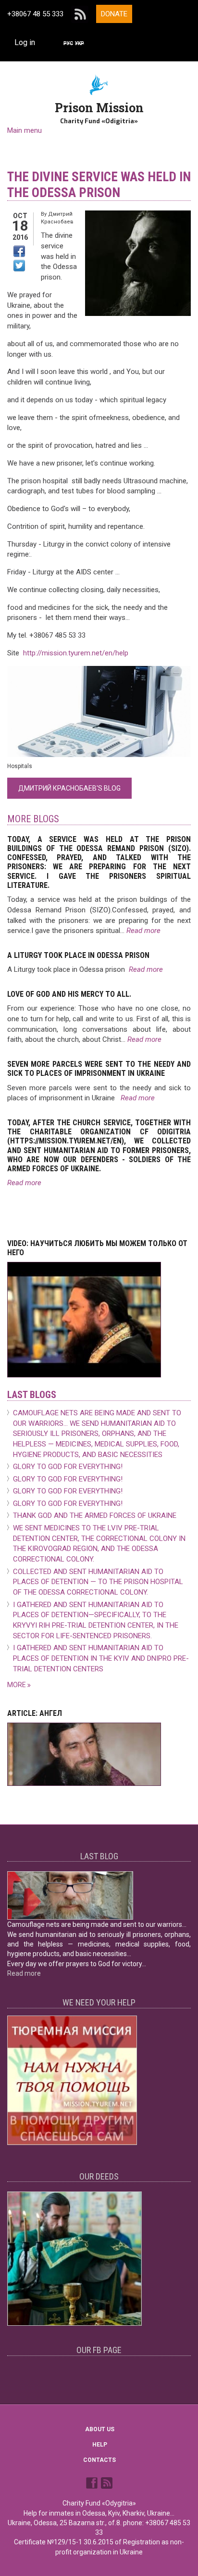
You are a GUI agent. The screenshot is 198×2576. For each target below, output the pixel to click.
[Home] (99, 84)
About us (100, 2429)
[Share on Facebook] (19, 251)
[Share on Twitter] (19, 266)
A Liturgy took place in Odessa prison (78, 955)
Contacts (99, 2460)
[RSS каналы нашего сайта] (107, 2483)
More (17, 1685)
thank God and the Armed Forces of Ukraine (95, 1515)
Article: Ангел (35, 1713)
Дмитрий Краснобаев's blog (69, 788)
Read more (143, 931)
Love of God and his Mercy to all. (69, 994)
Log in (25, 42)
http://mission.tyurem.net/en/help (76, 653)
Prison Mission (99, 108)
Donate (114, 14)
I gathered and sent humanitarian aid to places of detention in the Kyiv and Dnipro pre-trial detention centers (101, 1658)
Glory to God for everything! (68, 1467)
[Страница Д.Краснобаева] (93, 2483)
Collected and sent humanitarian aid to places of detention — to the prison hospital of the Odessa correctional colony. (98, 1582)
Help (100, 2445)
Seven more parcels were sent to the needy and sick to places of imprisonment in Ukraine (99, 1069)
